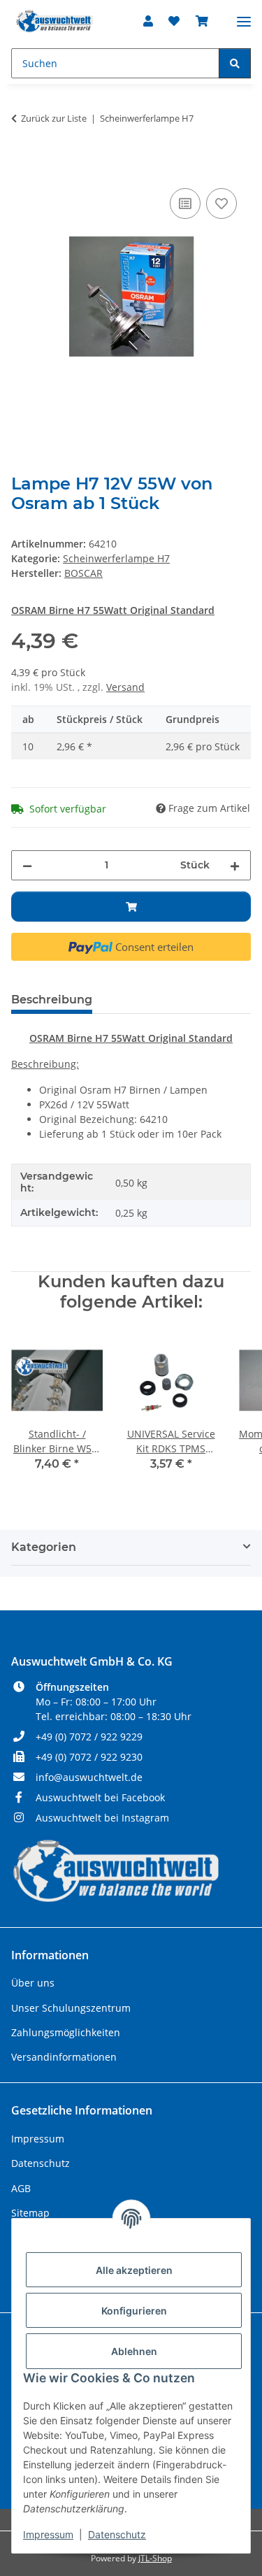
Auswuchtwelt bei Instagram (102, 1818)
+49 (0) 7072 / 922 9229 (89, 1737)
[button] (148, 21)
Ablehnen (134, 2351)
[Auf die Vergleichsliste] (185, 203)
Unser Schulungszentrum (71, 2008)
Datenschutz (117, 2534)
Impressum (48, 2534)
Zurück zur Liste (54, 118)
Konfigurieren (134, 2311)
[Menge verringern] (27, 865)
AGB (21, 2188)
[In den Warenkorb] (22, 169)
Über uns (33, 1983)
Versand (125, 687)
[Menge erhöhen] (235, 865)
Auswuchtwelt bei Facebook (100, 1797)
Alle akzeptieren (134, 2270)
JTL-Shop (155, 2558)
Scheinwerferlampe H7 (116, 558)
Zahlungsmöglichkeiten (66, 2032)
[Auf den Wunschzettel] (221, 203)
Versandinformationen (64, 2057)
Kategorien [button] (44, 1547)
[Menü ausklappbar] (244, 16)
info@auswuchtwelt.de (89, 1777)
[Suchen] (235, 63)
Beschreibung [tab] (52, 1000)
